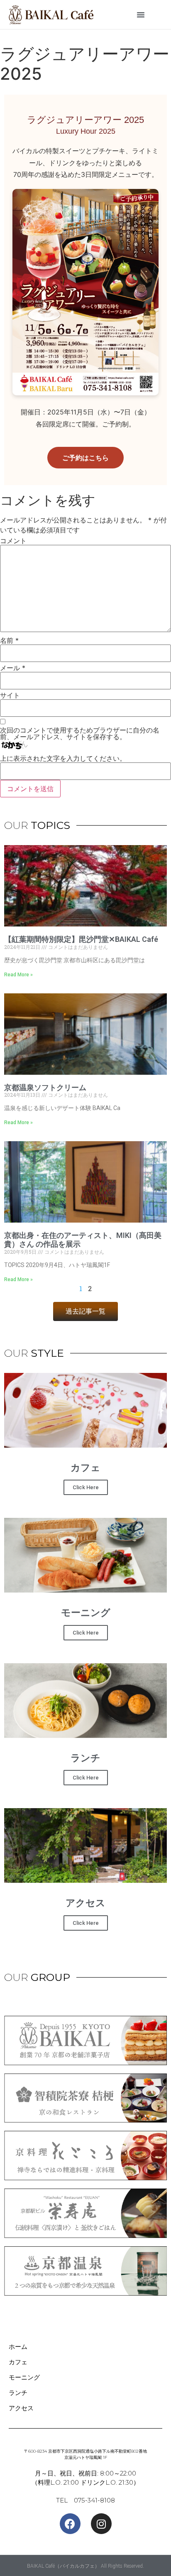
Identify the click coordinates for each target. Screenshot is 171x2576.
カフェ (18, 2362)
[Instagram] (101, 2524)
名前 (9, 640)
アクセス (21, 2408)
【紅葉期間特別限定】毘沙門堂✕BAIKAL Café (81, 939)
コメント (13, 541)
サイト (10, 695)
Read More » (18, 975)
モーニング (24, 2377)
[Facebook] (70, 2524)
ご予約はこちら (85, 458)
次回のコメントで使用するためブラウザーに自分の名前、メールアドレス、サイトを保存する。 (80, 733)
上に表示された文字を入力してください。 (63, 758)
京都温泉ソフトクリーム (45, 1087)
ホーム (18, 2347)
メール (13, 668)
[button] (141, 15)
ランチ (18, 2393)
